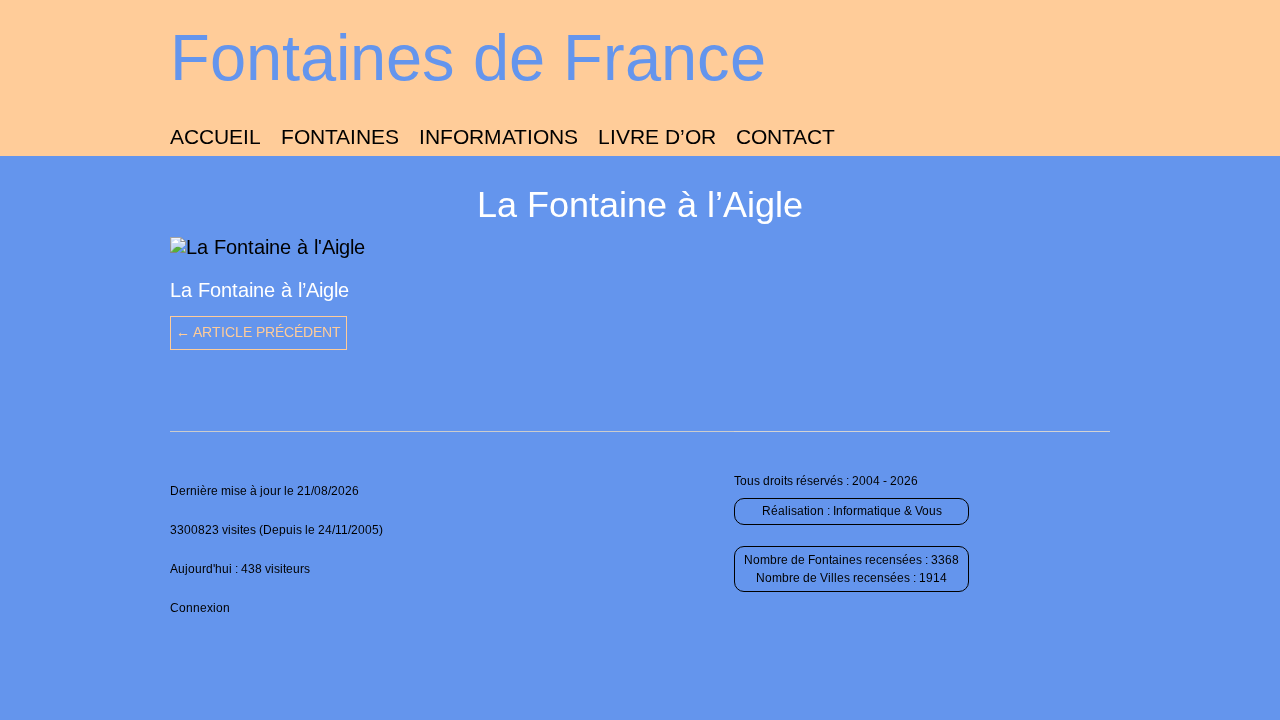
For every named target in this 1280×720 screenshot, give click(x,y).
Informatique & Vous (887, 511)
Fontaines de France (468, 57)
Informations (498, 136)
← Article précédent (258, 332)
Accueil (215, 136)
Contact (785, 136)
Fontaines (340, 136)
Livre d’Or (657, 136)
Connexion (200, 608)
